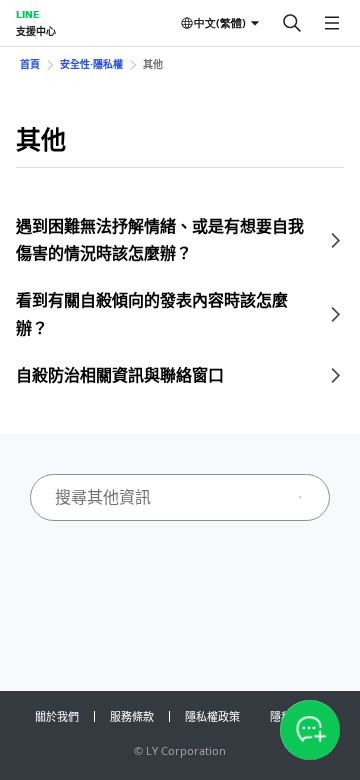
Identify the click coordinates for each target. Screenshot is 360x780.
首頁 (30, 64)
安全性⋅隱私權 (91, 64)
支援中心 (36, 31)
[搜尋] (292, 23)
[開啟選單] (332, 23)
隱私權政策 (212, 716)
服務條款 (132, 716)
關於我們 (57, 716)
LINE (27, 14)
